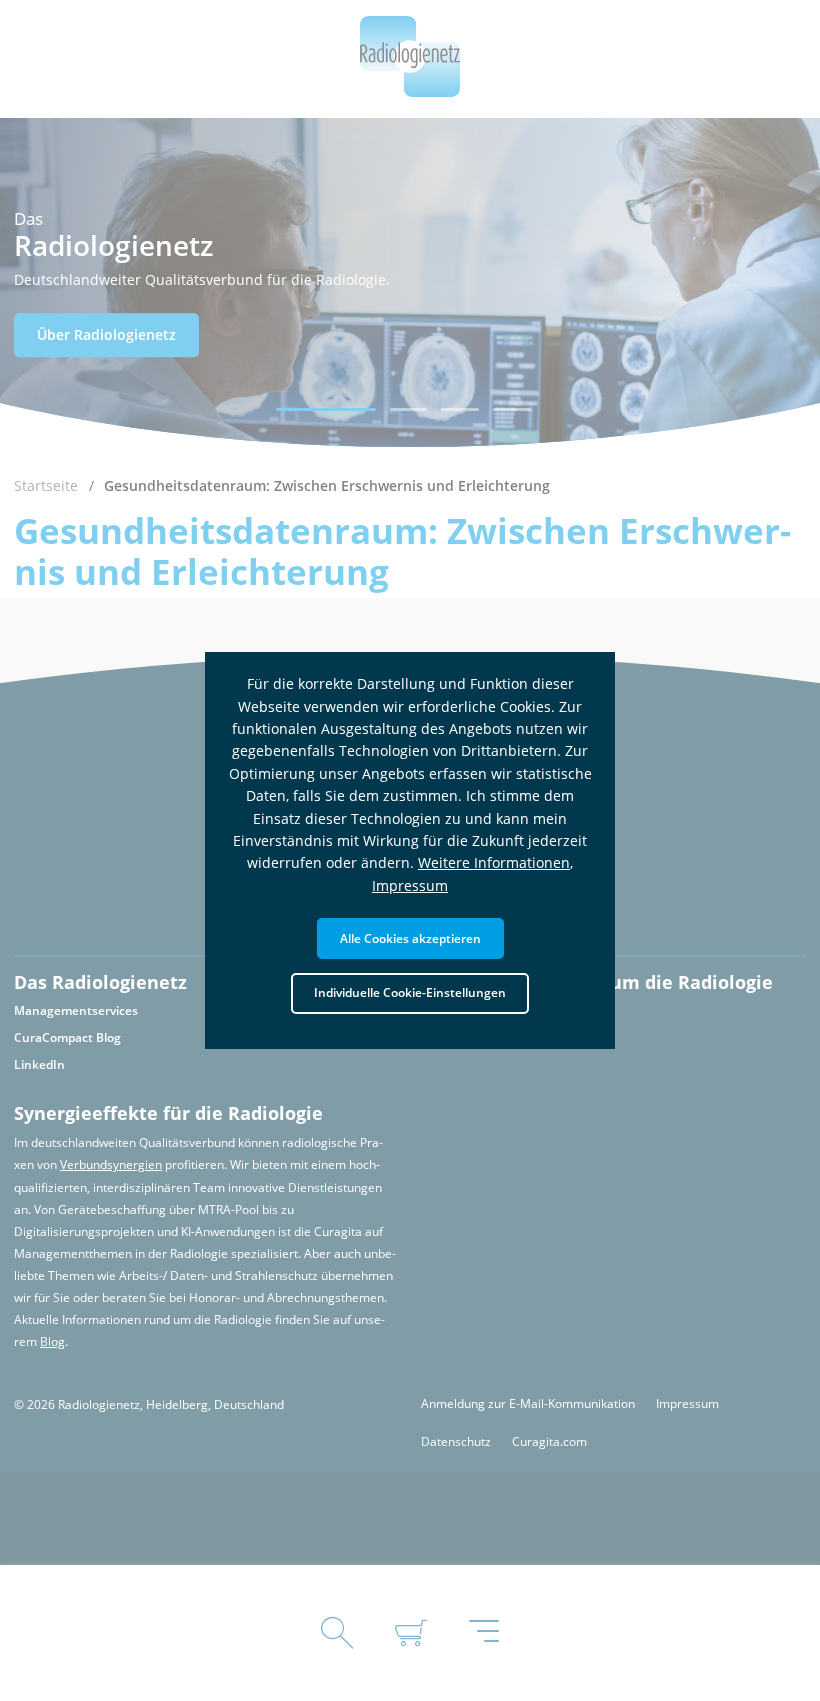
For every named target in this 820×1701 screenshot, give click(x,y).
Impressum (410, 885)
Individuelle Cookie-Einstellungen (410, 992)
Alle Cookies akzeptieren (410, 938)
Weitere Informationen (494, 862)
